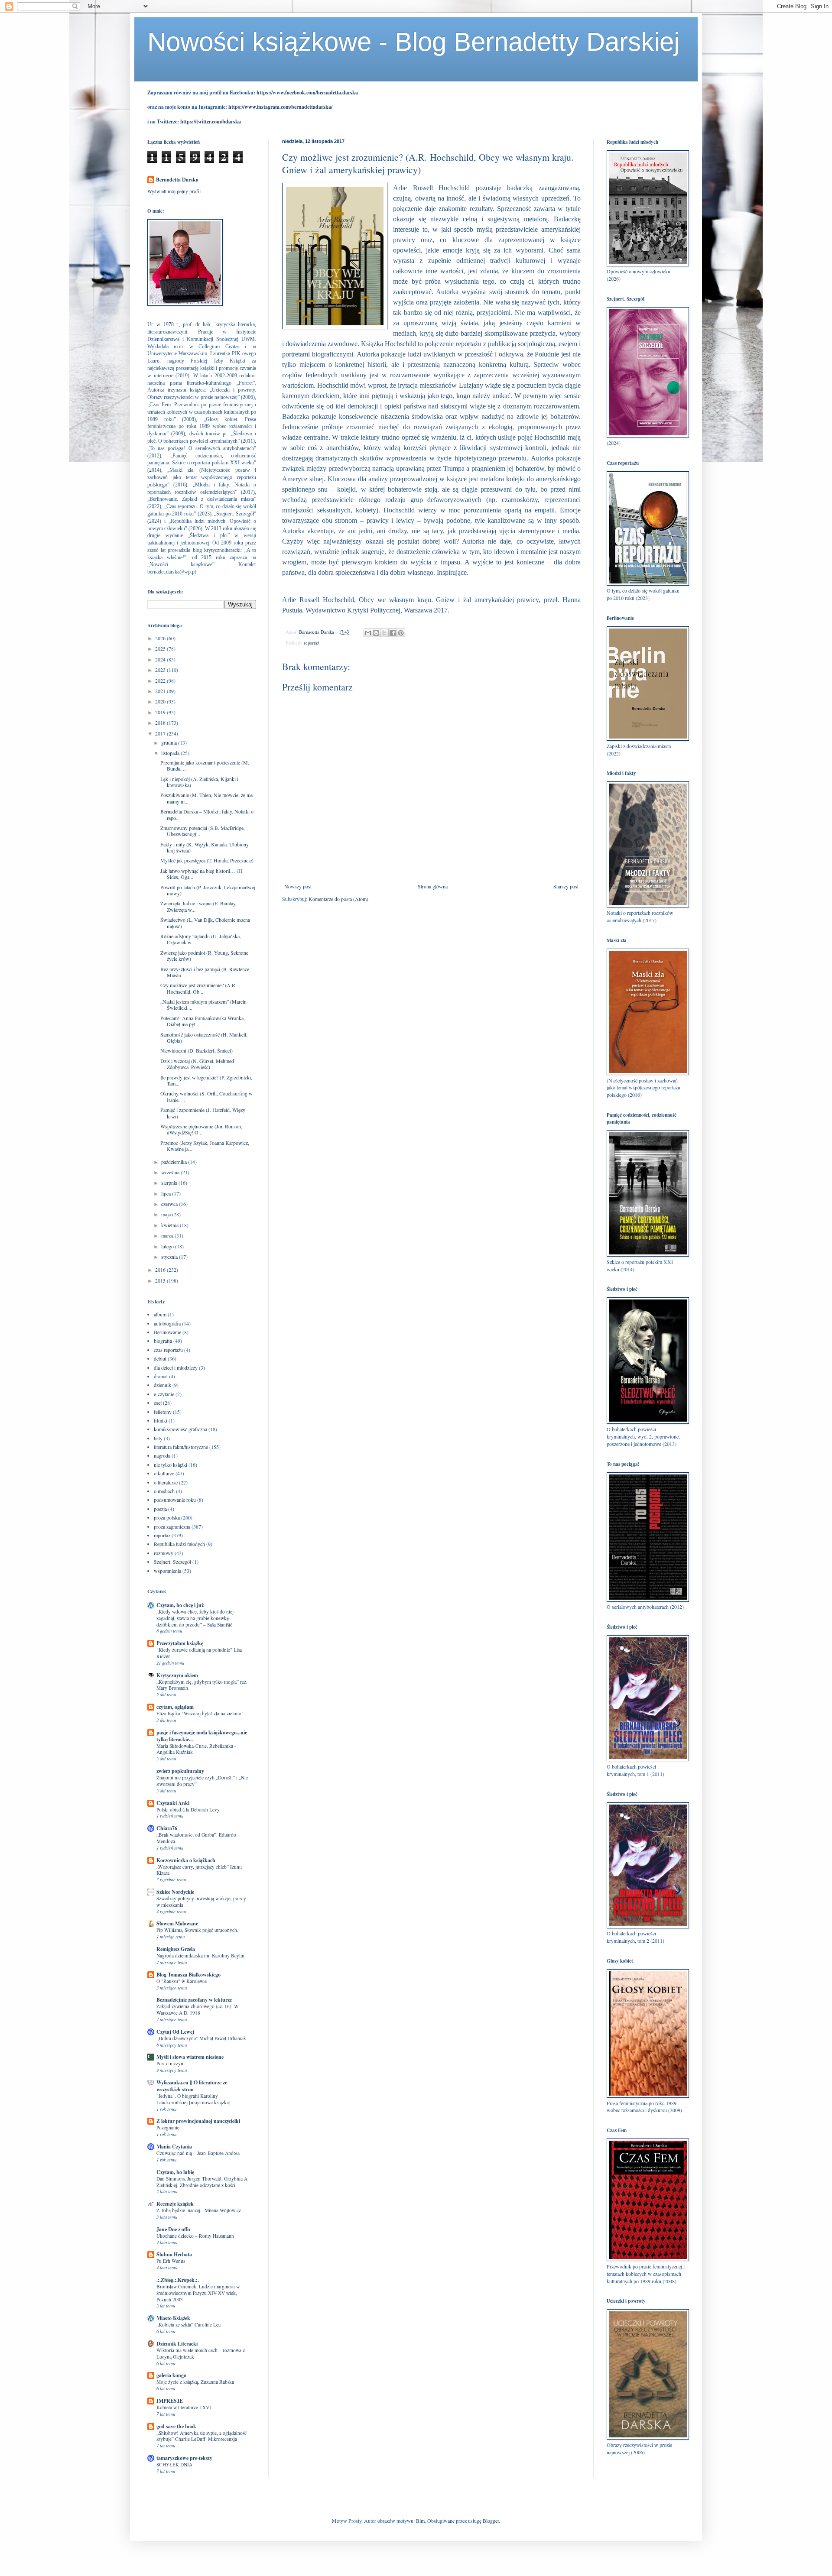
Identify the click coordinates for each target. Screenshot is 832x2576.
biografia (163, 1341)
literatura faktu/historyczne (181, 1447)
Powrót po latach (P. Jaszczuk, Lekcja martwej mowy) (208, 890)
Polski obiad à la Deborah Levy (188, 1810)
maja (167, 1214)
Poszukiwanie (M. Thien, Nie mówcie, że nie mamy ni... (206, 798)
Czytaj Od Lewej (175, 2032)
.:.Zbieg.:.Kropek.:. (178, 2280)
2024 (161, 659)
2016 (161, 1270)
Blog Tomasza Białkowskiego (188, 1975)
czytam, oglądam (175, 1707)
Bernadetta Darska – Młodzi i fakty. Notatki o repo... (207, 814)
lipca (167, 1193)
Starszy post (566, 886)
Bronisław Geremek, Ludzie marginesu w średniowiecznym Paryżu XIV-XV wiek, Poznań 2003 (198, 2293)
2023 (161, 670)
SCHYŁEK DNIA (174, 2464)
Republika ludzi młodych (179, 1544)
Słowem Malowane (177, 1923)
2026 (161, 638)
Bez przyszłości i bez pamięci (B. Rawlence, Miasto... (205, 972)
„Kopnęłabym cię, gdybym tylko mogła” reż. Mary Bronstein (202, 1685)
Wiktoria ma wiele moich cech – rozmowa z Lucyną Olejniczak (201, 2353)
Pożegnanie (168, 2127)
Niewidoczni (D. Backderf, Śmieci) (197, 1050)
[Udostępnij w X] (384, 633)
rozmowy (164, 1553)
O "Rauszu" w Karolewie (182, 1981)
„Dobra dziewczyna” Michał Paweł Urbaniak (201, 2038)
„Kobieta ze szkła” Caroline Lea (188, 2325)
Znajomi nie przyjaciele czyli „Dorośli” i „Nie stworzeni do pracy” (202, 1781)
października (175, 1162)
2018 (161, 723)
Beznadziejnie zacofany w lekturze (194, 2000)
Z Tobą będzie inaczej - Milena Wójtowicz (199, 2210)
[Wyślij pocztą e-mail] (368, 633)
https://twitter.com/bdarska (211, 122)
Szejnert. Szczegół (172, 1562)
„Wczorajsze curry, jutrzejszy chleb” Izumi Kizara (199, 1870)
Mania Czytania (174, 2147)
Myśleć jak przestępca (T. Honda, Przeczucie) (207, 860)
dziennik (162, 1385)
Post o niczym (171, 2063)
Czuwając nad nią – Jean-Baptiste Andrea (198, 2153)
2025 (161, 648)
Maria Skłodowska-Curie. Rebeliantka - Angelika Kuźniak (196, 1749)
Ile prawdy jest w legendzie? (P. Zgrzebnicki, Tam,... (206, 1080)
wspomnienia (167, 1571)
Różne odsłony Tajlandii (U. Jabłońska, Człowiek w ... (201, 939)
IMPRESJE (170, 2401)
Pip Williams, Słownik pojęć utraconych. (197, 1930)
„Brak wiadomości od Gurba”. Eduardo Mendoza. (196, 1838)
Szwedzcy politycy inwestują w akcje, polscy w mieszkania (201, 1902)
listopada (171, 753)
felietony (163, 1412)
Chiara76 (167, 1828)
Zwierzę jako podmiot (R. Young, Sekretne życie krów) (204, 956)
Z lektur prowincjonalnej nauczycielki (198, 2121)
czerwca (170, 1204)
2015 (161, 1280)
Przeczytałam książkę (180, 1643)
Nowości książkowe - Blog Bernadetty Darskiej (413, 42)
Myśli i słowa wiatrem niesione (190, 2057)
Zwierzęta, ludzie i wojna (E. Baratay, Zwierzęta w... (198, 906)
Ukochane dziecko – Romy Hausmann (195, 2236)
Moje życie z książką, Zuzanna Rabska (195, 2382)
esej (158, 1403)
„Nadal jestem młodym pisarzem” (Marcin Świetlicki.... (203, 1004)
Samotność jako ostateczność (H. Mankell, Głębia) (204, 1037)
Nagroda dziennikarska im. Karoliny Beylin (200, 1955)
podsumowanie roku (175, 1500)
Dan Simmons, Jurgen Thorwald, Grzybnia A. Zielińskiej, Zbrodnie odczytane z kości (203, 2182)
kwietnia (171, 1225)
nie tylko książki (171, 1465)
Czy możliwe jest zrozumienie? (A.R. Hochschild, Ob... (198, 988)
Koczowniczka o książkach (186, 1860)
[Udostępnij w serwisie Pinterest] (401, 633)
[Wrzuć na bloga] (376, 633)
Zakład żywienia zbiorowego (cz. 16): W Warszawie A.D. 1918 (198, 2009)
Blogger (491, 2521)
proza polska (167, 1517)
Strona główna (433, 886)
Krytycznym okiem (177, 1675)
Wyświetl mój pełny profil (174, 191)
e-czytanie (164, 1394)
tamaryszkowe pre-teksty (184, 2458)
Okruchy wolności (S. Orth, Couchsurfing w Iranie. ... (206, 1096)
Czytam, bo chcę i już (180, 1605)
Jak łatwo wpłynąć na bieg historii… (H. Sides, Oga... (202, 874)
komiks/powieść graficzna (180, 1429)
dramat (161, 1376)
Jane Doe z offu (173, 2229)
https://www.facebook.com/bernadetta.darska (307, 92)
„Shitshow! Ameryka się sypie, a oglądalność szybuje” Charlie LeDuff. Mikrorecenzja (201, 2436)
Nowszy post (298, 886)
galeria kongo (171, 2375)
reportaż (312, 643)
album (160, 1314)
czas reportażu (168, 1350)
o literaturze (166, 1482)
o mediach (164, 1491)
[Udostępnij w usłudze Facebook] (393, 633)
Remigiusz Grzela (176, 1949)
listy (158, 1438)
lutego (168, 1246)
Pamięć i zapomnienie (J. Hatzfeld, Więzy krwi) (203, 1113)
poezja (160, 1509)
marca (168, 1235)
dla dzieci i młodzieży (176, 1367)
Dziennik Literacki (177, 2344)
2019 (161, 712)
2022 (161, 680)
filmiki (161, 1420)
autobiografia (167, 1323)
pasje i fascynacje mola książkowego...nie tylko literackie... (202, 1736)
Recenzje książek (175, 2204)
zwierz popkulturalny (180, 1771)
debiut (160, 1358)
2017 (161, 733)
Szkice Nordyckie (175, 1892)
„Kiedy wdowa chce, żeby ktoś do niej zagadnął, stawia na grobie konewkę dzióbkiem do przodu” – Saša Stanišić (195, 1618)
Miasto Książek (173, 2318)
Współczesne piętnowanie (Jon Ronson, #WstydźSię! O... (201, 1129)
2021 (161, 691)
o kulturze (164, 1473)
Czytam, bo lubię (175, 2172)
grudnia (170, 742)
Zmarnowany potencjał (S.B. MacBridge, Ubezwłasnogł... (203, 831)
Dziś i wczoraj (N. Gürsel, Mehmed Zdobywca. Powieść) (197, 1064)
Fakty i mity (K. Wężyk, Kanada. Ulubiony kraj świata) (205, 847)
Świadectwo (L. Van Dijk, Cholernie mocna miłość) (205, 923)
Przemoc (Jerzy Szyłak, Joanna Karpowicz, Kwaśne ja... (205, 1146)
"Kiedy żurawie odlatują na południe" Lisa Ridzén (199, 1653)
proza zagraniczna (172, 1526)
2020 (161, 701)
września (171, 1172)
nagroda (162, 1455)
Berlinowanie (167, 1332)
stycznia (170, 1257)
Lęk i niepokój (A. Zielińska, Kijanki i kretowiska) (199, 782)
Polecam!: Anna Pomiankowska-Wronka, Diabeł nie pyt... (203, 1021)
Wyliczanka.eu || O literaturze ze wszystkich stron (192, 2086)
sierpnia (170, 1183)
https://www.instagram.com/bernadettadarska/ (280, 107)
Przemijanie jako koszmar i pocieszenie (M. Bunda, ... (205, 765)
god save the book (176, 2426)
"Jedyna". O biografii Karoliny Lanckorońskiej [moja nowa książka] (193, 2099)
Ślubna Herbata (174, 2254)
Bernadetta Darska (177, 180)
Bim (420, 2521)
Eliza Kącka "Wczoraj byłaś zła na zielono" (200, 1713)
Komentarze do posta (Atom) (338, 899)
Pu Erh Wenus (171, 2261)
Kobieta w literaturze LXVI (184, 2407)
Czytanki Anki (173, 1803)
